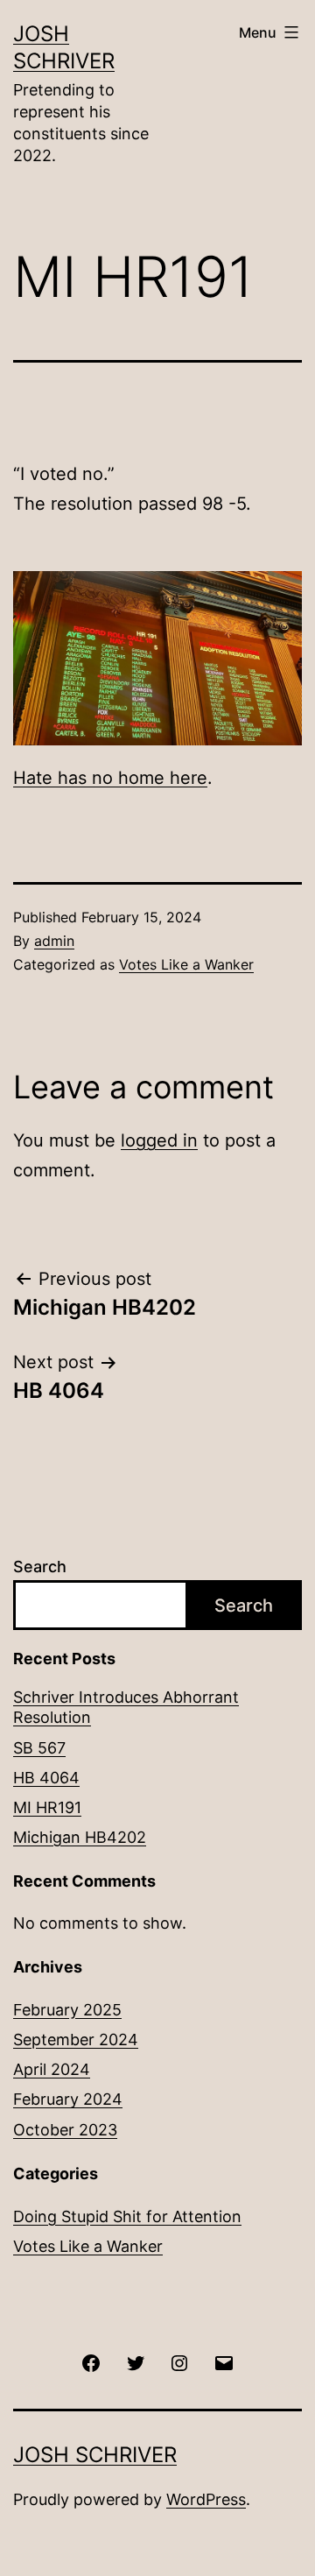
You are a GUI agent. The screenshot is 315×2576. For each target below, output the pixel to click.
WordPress (206, 2499)
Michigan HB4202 (80, 1837)
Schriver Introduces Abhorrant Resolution (126, 1707)
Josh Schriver (95, 2455)
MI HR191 (47, 1807)
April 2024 (52, 2069)
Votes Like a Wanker (186, 964)
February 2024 (68, 2099)
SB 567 (39, 1748)
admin (54, 941)
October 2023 (65, 2130)
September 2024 (76, 2040)
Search (40, 1567)
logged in (159, 1140)
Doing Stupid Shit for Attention (127, 2216)
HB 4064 (46, 1778)
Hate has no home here (110, 778)
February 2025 (67, 2010)
